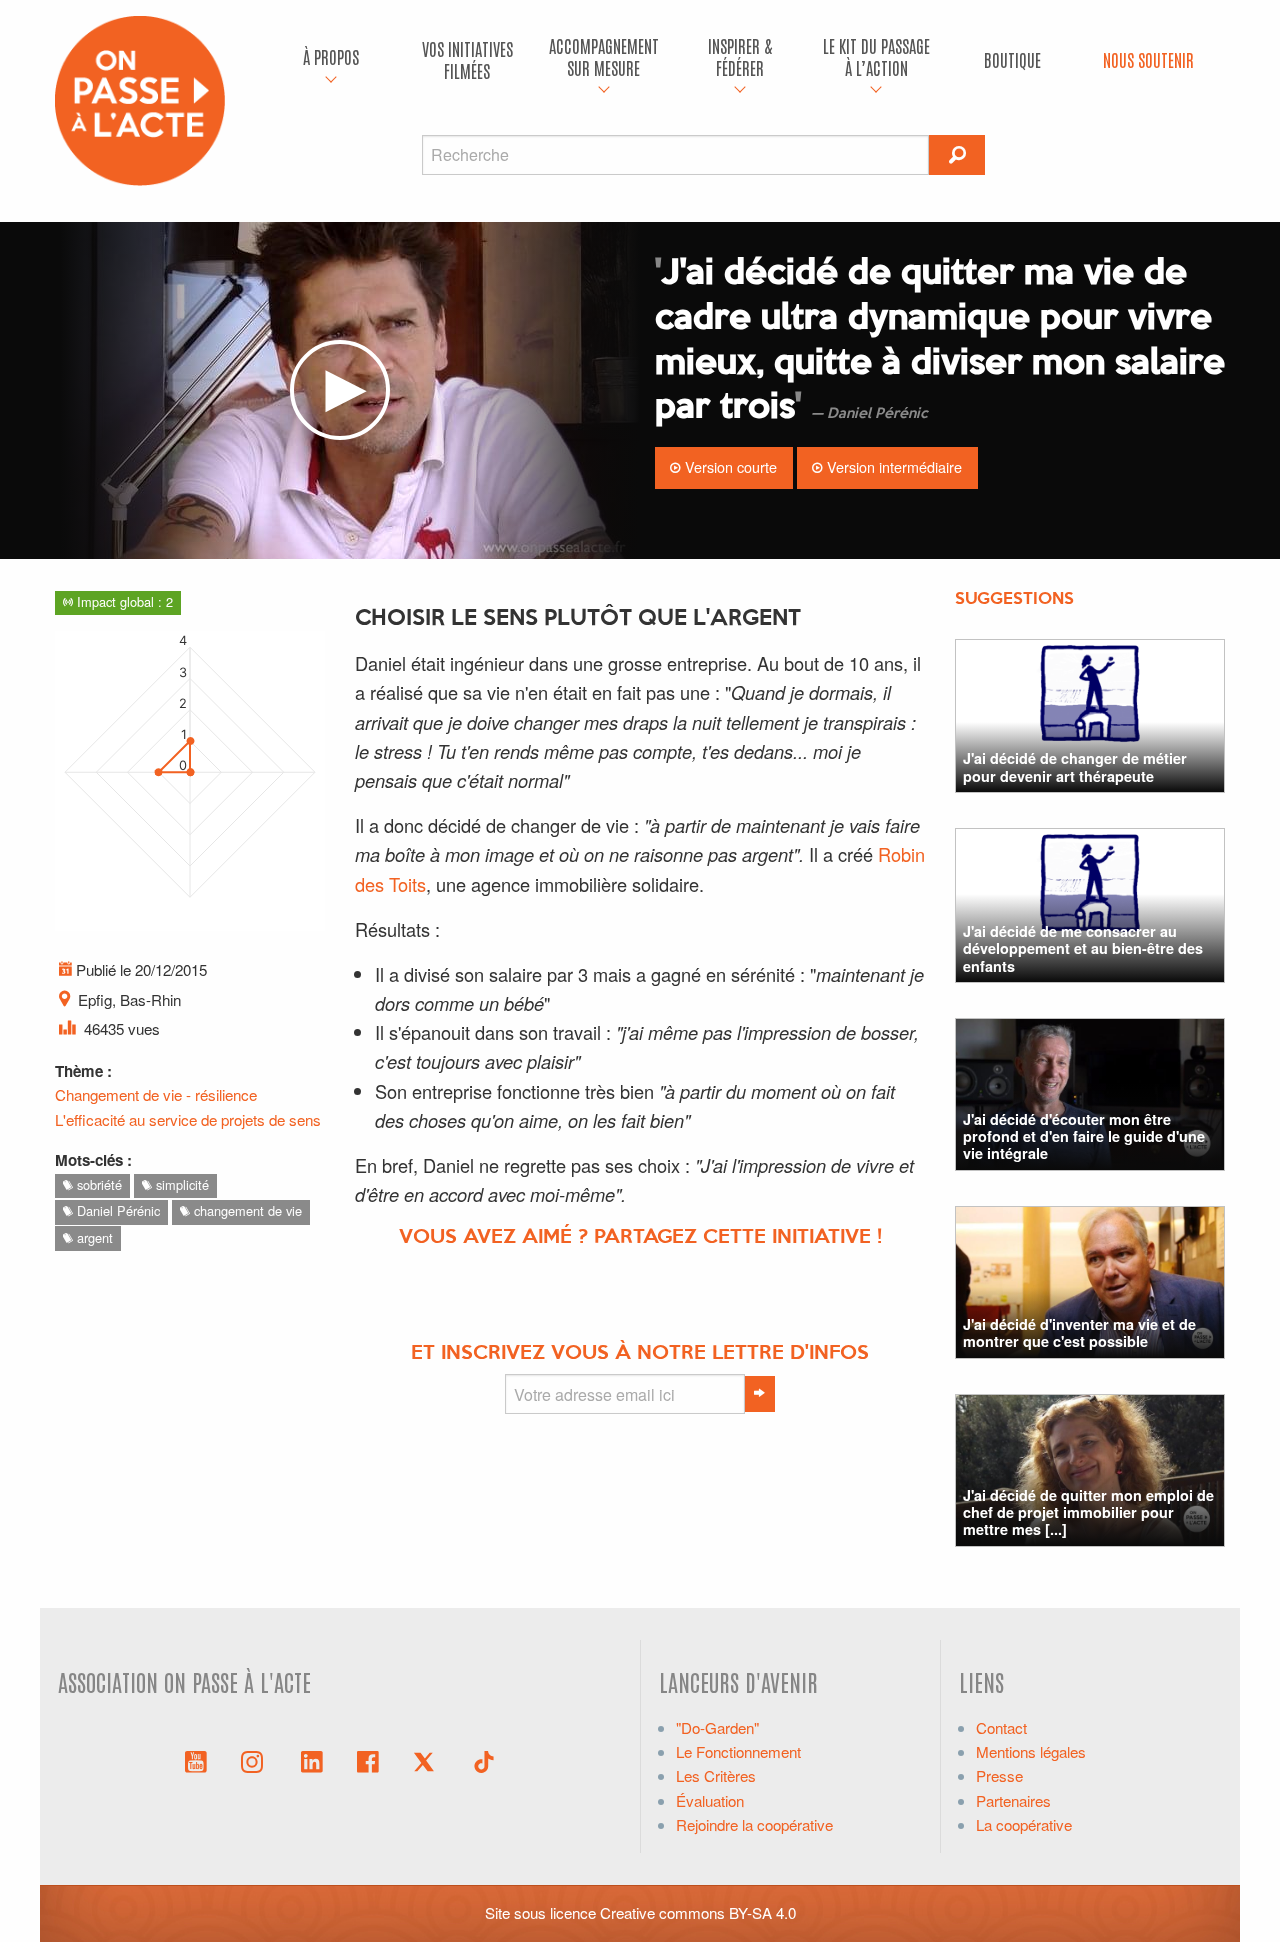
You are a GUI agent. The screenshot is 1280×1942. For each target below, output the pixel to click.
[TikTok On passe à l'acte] (484, 1760)
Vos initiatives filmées (467, 59)
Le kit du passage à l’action (876, 56)
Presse (999, 1775)
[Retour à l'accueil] (140, 98)
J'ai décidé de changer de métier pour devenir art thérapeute (1075, 766)
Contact (1001, 1727)
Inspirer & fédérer (740, 56)
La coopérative (1024, 1824)
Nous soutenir (1148, 59)
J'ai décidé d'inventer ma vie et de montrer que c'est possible (1079, 1332)
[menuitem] (331, 60)
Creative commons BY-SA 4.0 (698, 1912)
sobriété (97, 1184)
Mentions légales (1031, 1751)
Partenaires (1013, 1800)
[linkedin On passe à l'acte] (312, 1760)
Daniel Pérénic (116, 1210)
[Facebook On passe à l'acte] (368, 1760)
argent (93, 1237)
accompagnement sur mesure (604, 56)
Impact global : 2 (123, 601)
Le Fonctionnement (738, 1751)
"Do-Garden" (717, 1727)
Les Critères (716, 1775)
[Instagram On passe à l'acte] (256, 1760)
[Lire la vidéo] (340, 390)
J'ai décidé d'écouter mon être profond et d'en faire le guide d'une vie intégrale (1084, 1136)
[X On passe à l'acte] (428, 1760)
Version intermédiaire (892, 466)
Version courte (729, 466)
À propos (331, 56)
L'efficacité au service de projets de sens (188, 1119)
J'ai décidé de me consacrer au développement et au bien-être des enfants (1083, 948)
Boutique (1012, 59)
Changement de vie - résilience (156, 1094)
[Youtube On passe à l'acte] (196, 1760)
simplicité (180, 1184)
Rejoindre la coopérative (754, 1824)
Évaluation (710, 1800)
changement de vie (246, 1210)
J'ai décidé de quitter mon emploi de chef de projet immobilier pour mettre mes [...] (1088, 1512)
